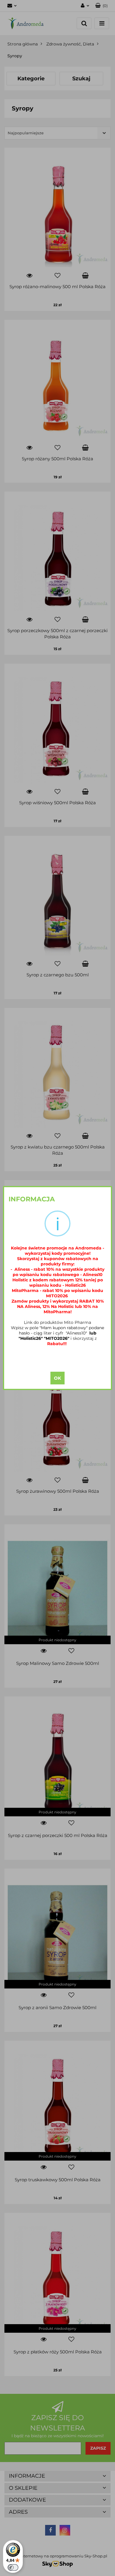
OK (57, 1378)
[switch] (13, 2567)
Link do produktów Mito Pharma (57, 1322)
